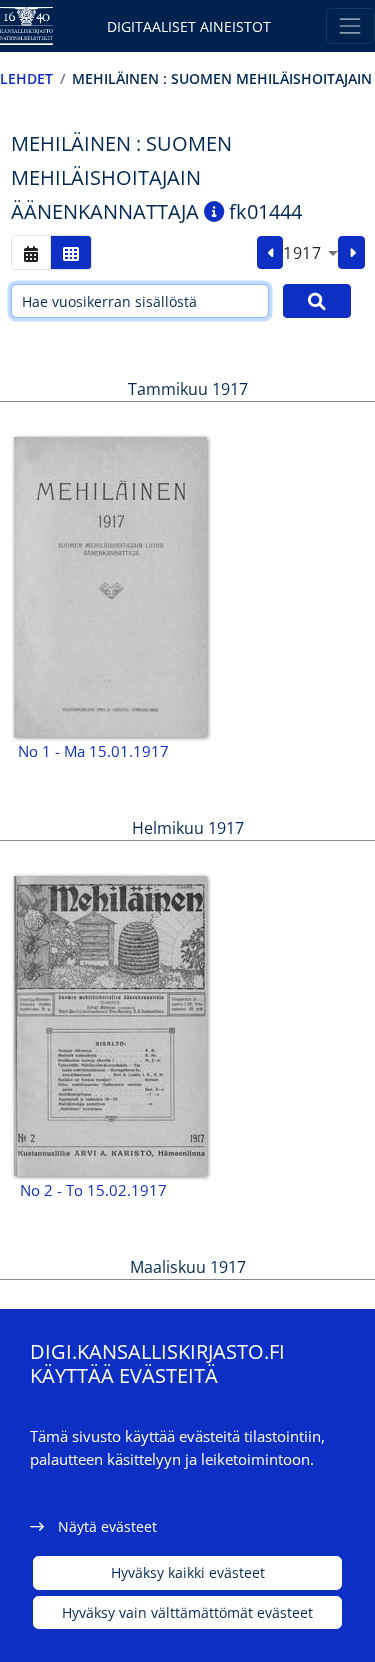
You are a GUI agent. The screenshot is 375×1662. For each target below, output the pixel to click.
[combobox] (310, 253)
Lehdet (26, 78)
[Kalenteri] (31, 252)
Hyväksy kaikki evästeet (188, 1572)
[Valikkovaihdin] (350, 25)
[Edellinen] (270, 253)
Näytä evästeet (107, 1526)
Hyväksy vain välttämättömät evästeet (187, 1612)
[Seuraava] (351, 253)
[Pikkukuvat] (71, 252)
